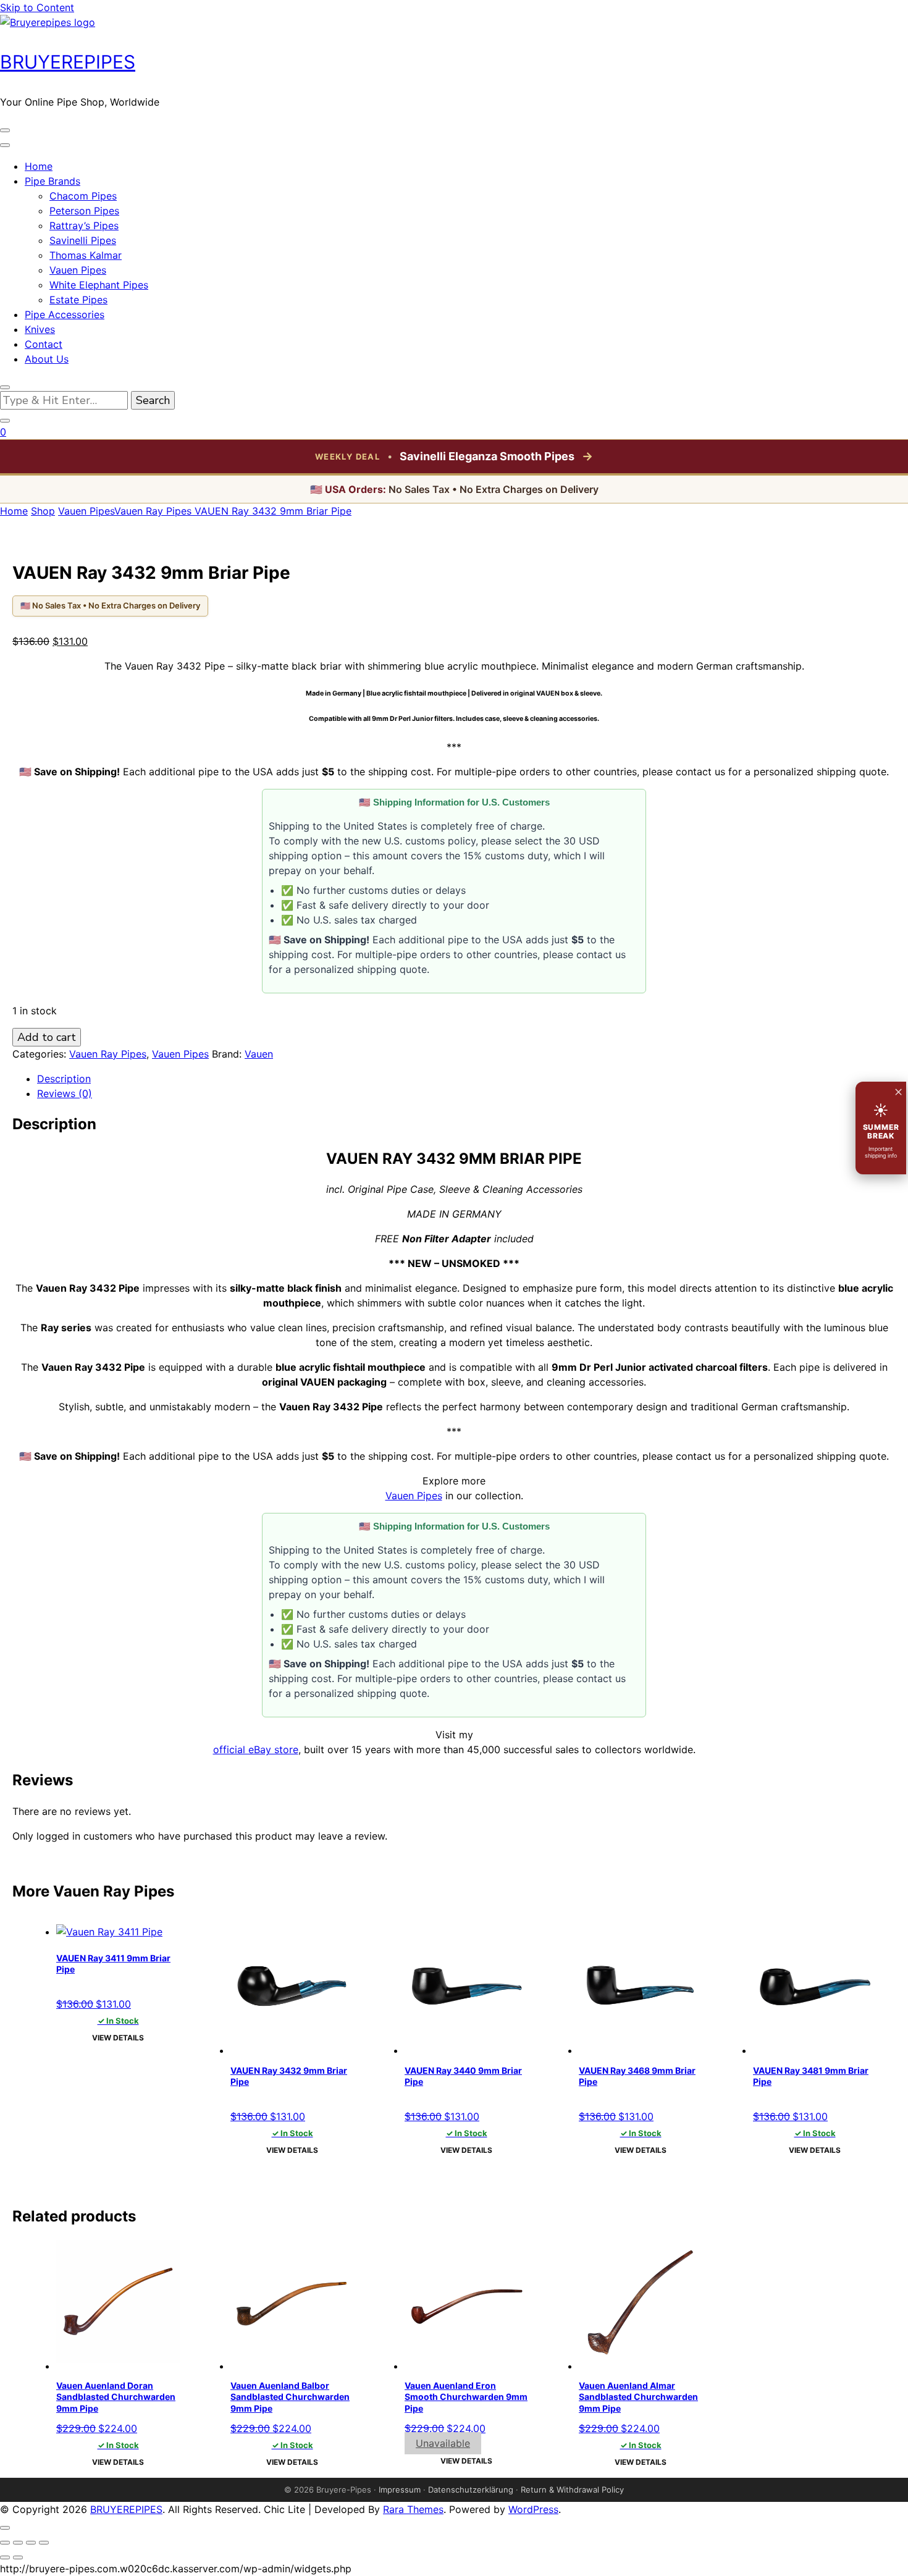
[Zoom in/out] (5, 2543)
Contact (44, 344)
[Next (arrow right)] (18, 2557)
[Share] (31, 2543)
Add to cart (47, 1037)
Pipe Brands (53, 181)
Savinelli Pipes (83, 240)
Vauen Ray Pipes (108, 1054)
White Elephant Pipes (99, 285)
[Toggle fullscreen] (18, 2543)
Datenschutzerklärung (471, 2490)
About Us (47, 359)
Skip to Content (37, 7)
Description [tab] (64, 1079)
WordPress (533, 2509)
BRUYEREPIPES (68, 62)
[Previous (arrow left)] (5, 2557)
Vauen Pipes (78, 270)
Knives (40, 329)
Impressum (400, 2490)
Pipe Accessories (65, 314)
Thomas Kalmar (86, 255)
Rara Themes (413, 2509)
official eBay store (256, 1749)
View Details (118, 2038)
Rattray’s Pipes (84, 225)
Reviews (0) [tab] (65, 1093)
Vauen (259, 1054)
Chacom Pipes (83, 196)
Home (39, 166)
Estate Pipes (78, 300)
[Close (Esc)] (44, 2543)
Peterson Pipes (84, 211)
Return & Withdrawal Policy (572, 2490)
